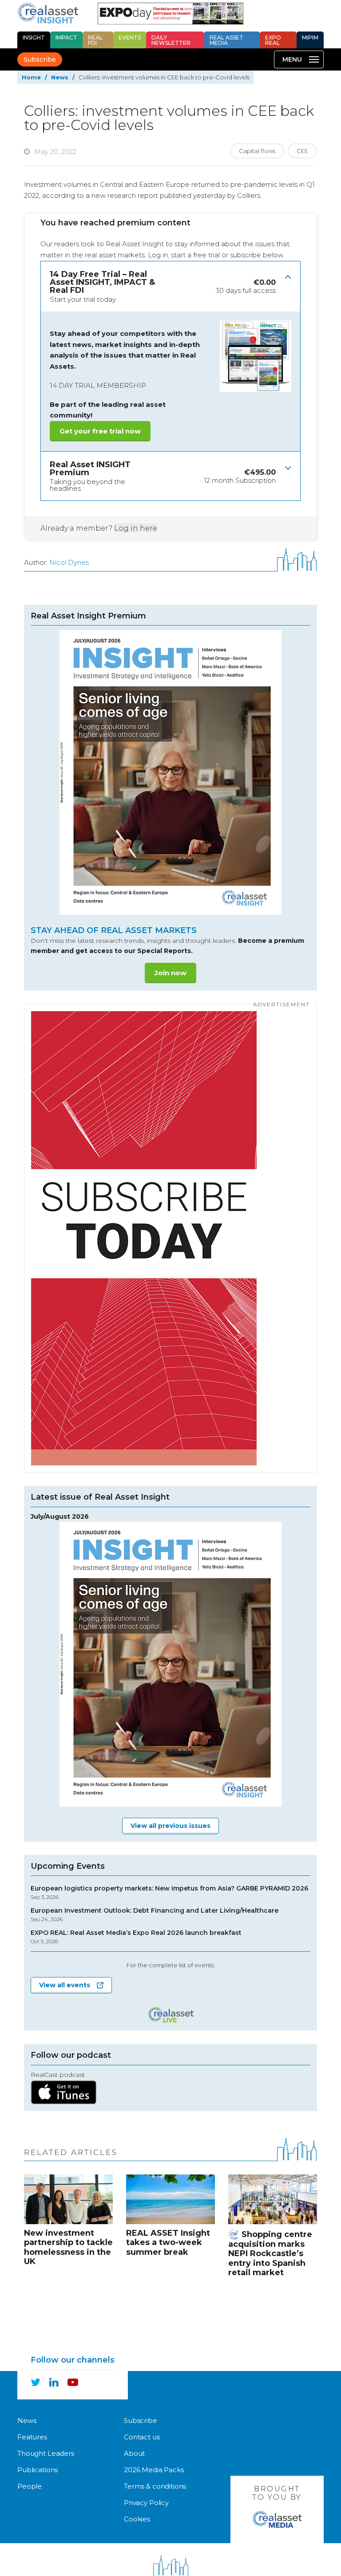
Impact (66, 37)
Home (31, 77)
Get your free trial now (100, 431)
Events (130, 37)
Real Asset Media (226, 40)
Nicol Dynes (69, 562)
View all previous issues (170, 1826)
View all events (65, 1985)
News (60, 77)
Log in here (136, 528)
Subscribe (40, 59)
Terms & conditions (155, 2486)
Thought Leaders (46, 2453)
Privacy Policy (146, 2503)
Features (32, 2437)
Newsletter (171, 40)
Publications (38, 2470)
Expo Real (273, 40)
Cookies (137, 2519)
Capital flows (257, 151)
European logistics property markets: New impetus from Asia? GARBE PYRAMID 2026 (169, 1893)
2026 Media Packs (154, 2470)
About (134, 2453)
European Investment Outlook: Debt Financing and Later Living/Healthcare (155, 1915)
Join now (170, 973)
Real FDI (95, 40)
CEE (302, 151)
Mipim (310, 37)
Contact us (142, 2437)
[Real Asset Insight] (48, 13)
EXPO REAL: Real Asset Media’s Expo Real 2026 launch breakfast (136, 1937)
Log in (158, 255)
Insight (34, 37)
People (30, 2486)
